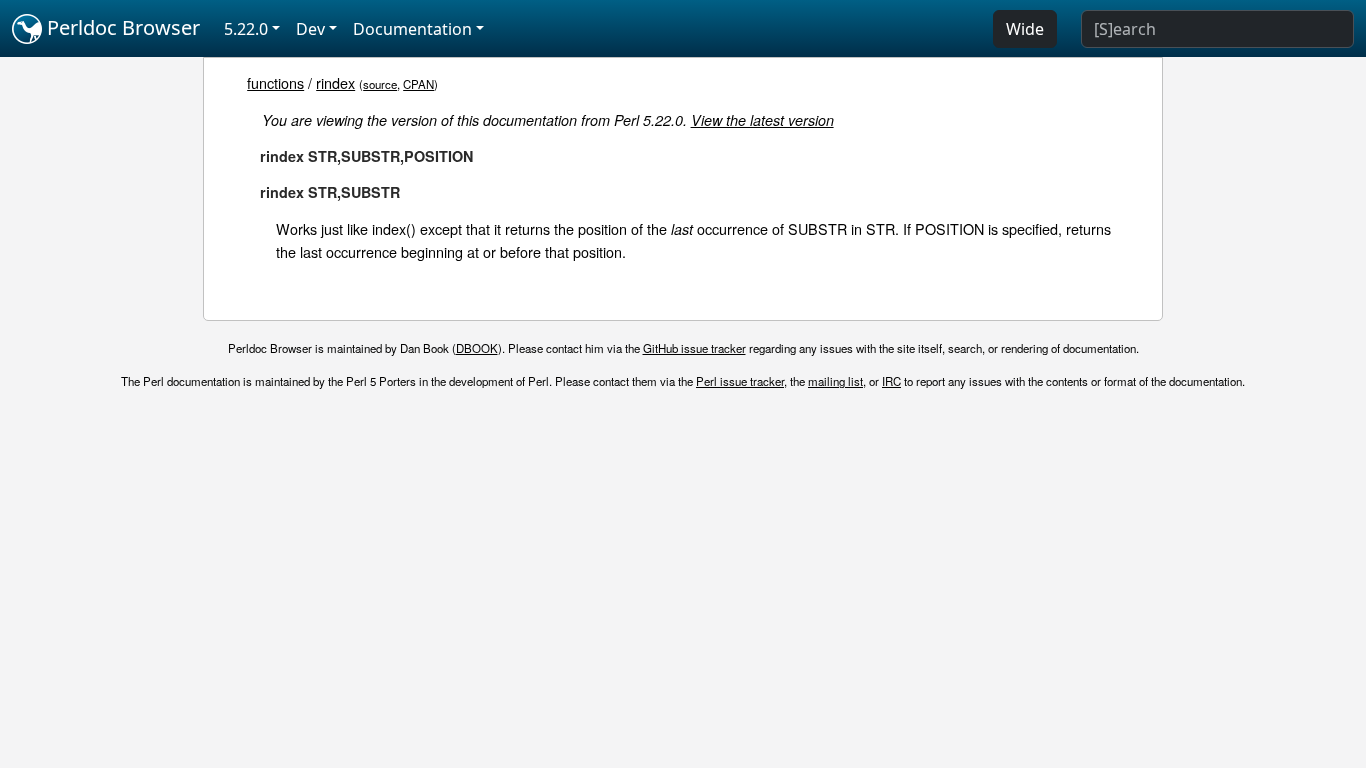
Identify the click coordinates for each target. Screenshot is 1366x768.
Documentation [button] (412, 29)
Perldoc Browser (121, 27)
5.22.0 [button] (246, 29)
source (380, 84)
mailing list (835, 381)
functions (275, 82)
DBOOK (477, 348)
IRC (891, 381)
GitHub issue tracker (694, 348)
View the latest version (762, 120)
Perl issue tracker (740, 381)
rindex (335, 82)
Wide (1025, 29)
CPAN (418, 84)
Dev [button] (310, 29)
